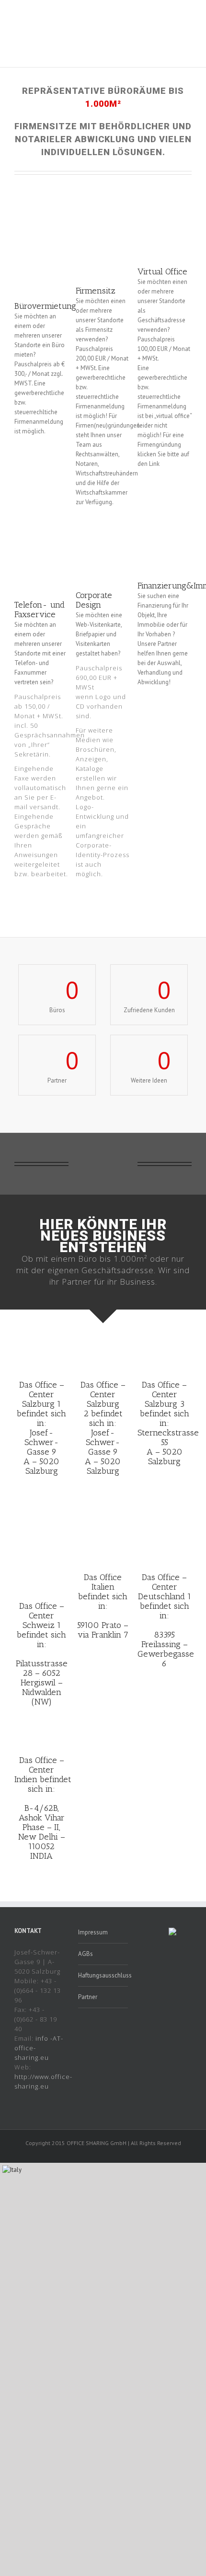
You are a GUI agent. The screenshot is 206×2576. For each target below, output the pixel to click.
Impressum (93, 1932)
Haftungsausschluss (103, 1975)
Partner (88, 1997)
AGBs (86, 1954)
